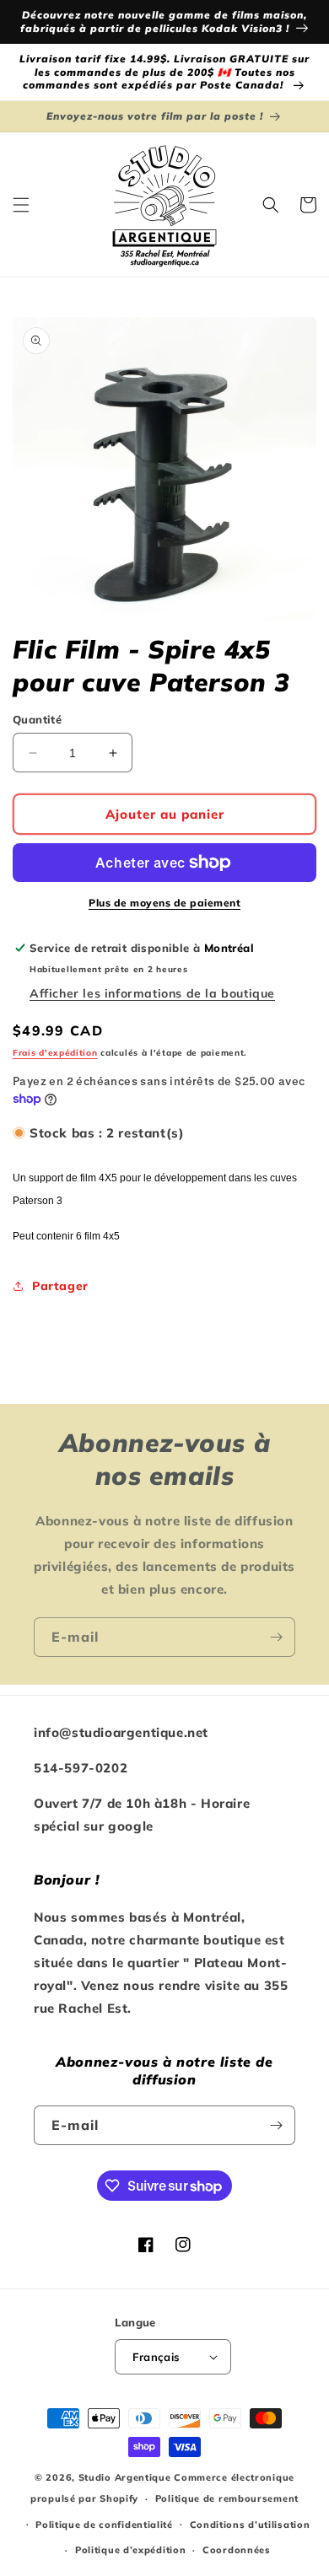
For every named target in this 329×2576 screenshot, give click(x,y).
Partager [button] (60, 1286)
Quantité (37, 719)
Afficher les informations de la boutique (152, 993)
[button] (21, 205)
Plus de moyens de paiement (164, 903)
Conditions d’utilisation (250, 2525)
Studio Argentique (125, 2477)
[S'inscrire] (276, 1637)
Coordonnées (237, 2550)
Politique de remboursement (227, 2498)
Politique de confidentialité (104, 2525)
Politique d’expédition (130, 2550)
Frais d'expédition (55, 1053)
